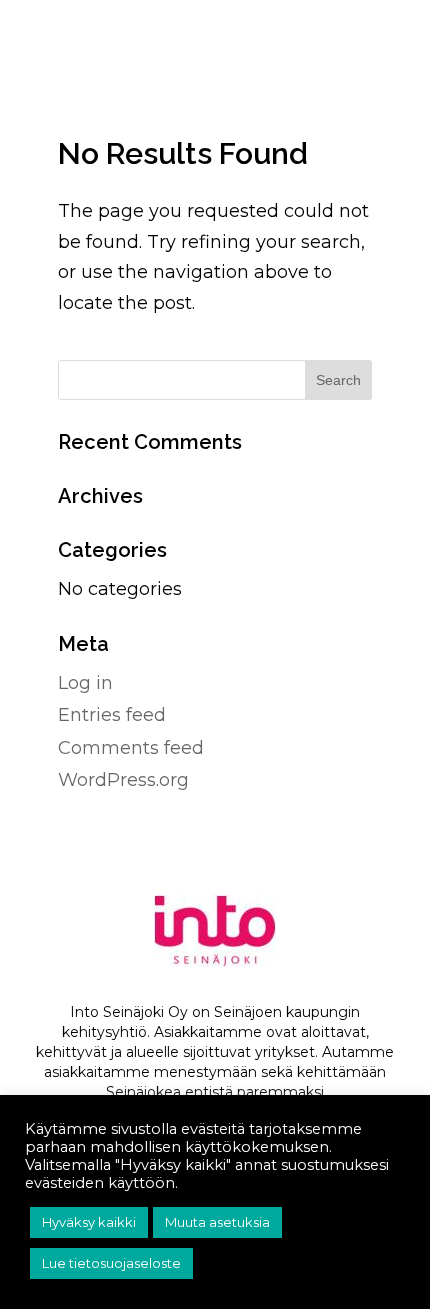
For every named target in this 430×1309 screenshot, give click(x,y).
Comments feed (131, 748)
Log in (85, 683)
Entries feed (112, 715)
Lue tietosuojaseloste (111, 1263)
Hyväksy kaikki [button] (89, 1222)
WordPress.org (123, 780)
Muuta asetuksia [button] (217, 1222)
